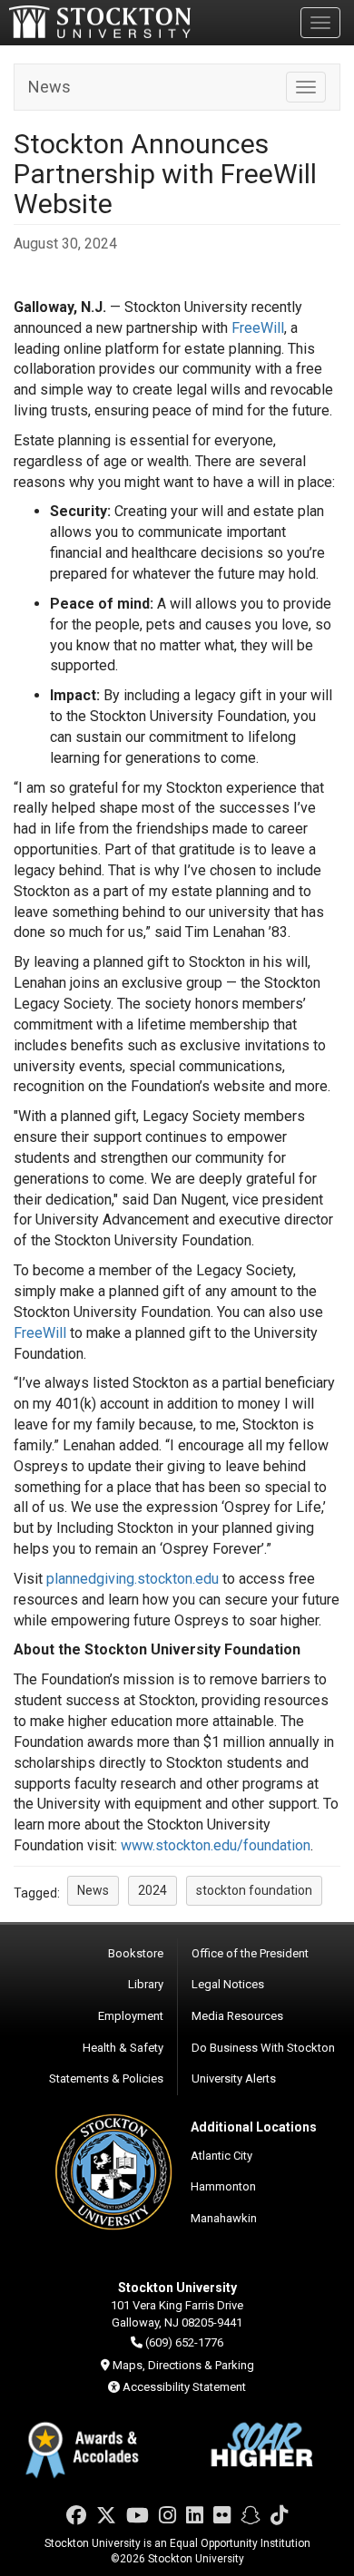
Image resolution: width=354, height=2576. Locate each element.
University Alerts (234, 2078)
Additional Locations (254, 2127)
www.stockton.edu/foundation (216, 1845)
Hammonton (223, 2186)
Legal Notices (228, 1984)
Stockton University (100, 22)
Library (146, 1984)
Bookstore (136, 1953)
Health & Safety (123, 2048)
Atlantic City (221, 2156)
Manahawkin (224, 2218)
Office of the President (250, 1953)
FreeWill (258, 328)
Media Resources (237, 2016)
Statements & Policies (106, 2078)
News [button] (93, 1890)
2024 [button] (152, 1890)
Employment (131, 2016)
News (49, 87)
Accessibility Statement (184, 2387)
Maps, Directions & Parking (183, 2365)
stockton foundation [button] (254, 1890)
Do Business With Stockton (263, 2048)
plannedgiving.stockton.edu (133, 1579)
